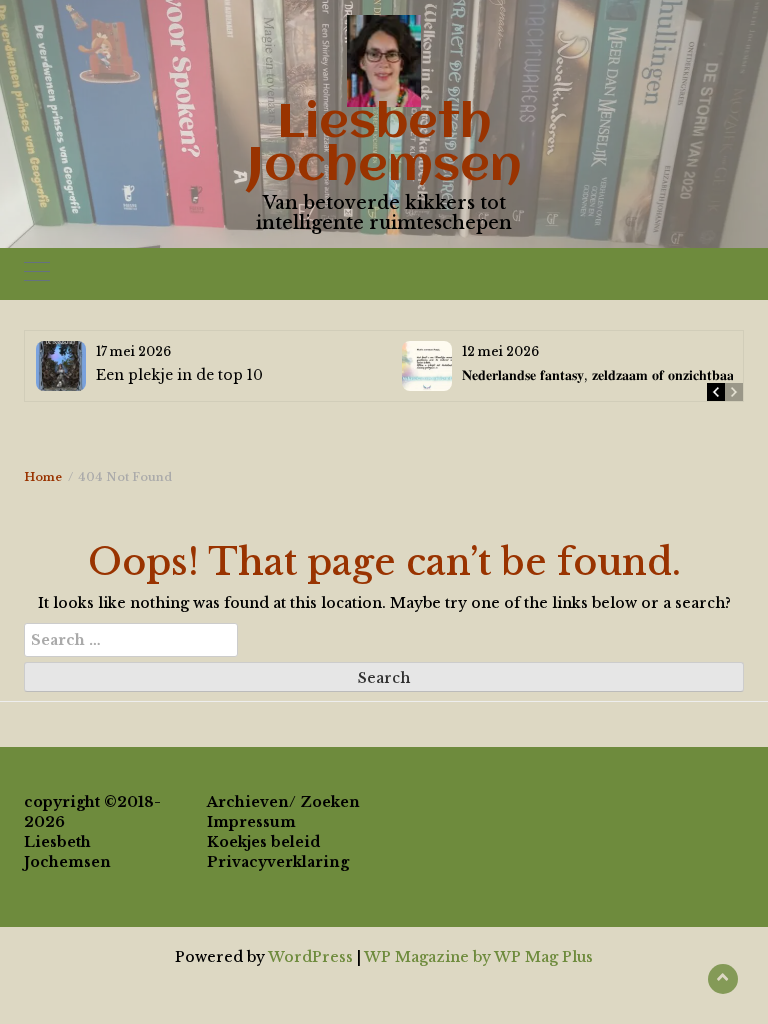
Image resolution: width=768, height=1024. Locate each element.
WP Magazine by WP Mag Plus (478, 957)
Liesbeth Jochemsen (384, 145)
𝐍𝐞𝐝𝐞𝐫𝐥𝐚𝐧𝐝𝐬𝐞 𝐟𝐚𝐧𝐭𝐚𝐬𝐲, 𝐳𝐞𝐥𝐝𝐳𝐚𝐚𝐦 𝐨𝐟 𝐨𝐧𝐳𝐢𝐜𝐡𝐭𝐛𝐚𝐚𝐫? (604, 375)
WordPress (310, 957)
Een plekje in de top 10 (179, 375)
